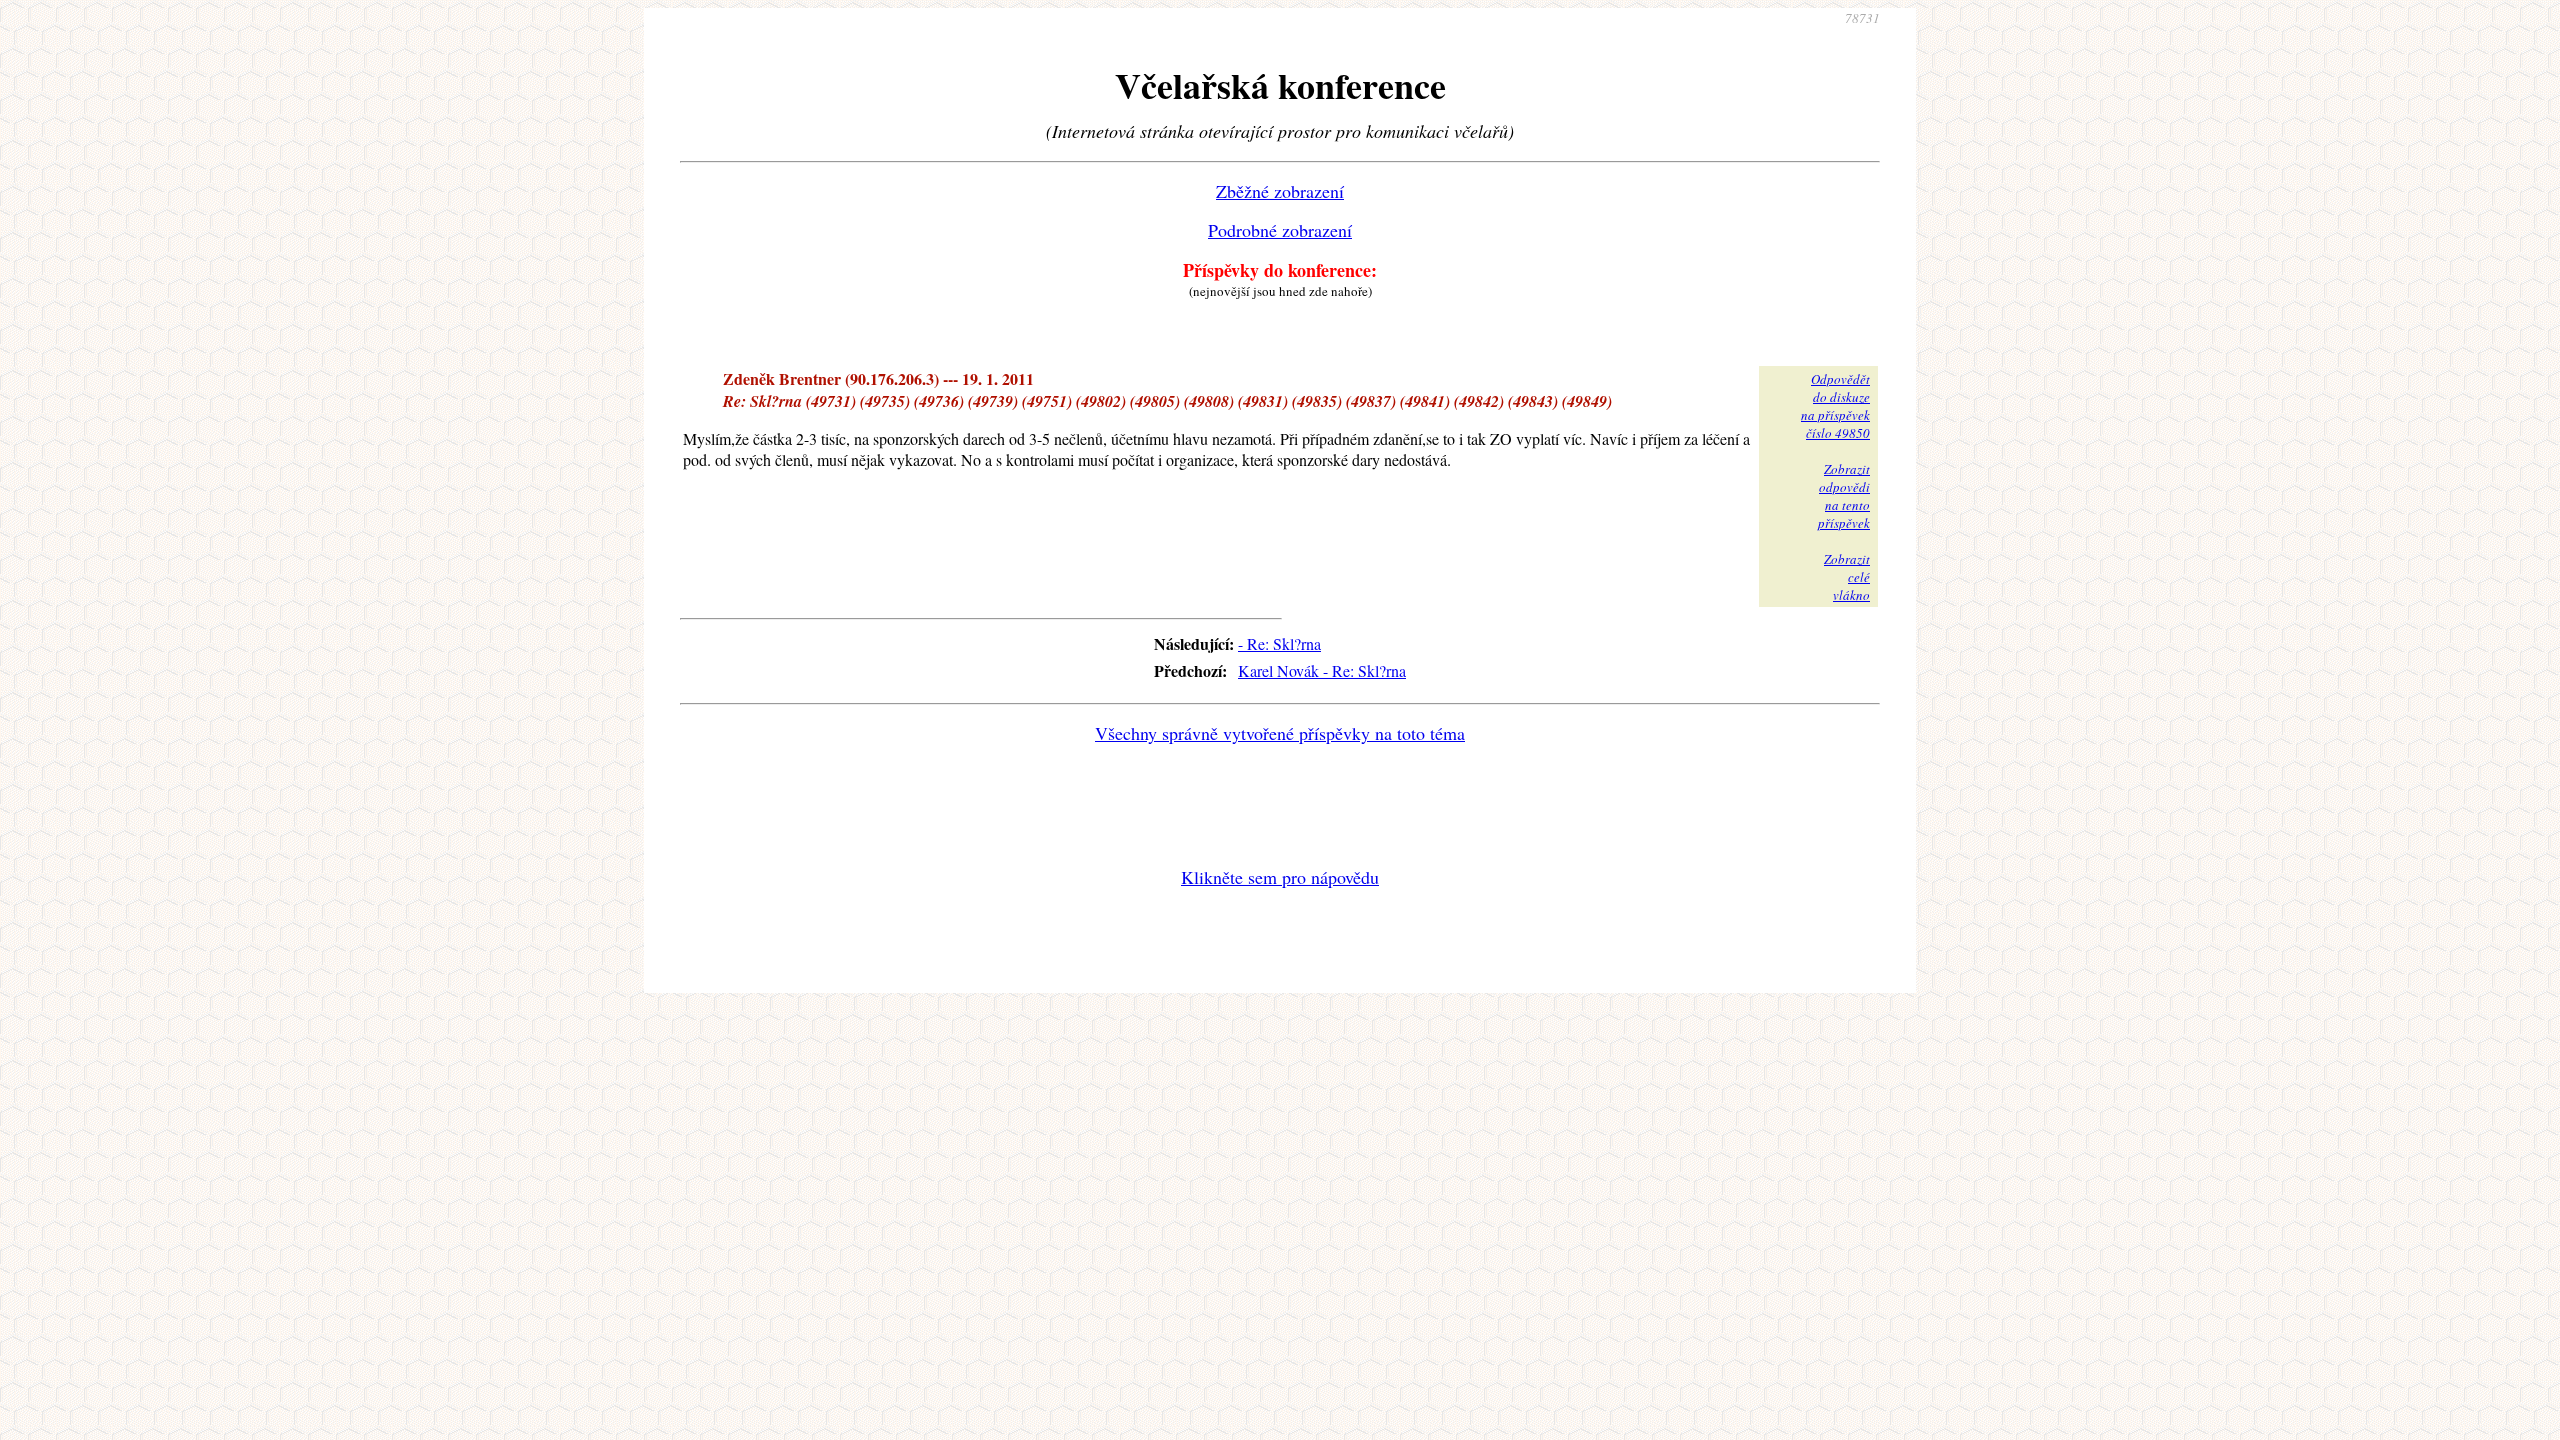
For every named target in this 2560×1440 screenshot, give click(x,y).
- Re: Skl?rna (1279, 643)
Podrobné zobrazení (1280, 230)
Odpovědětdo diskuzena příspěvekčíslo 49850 (1835, 406)
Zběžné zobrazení (1280, 191)
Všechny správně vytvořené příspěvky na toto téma (1280, 733)
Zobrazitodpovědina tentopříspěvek (1844, 496)
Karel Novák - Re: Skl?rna (1322, 670)
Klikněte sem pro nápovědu (1280, 877)
